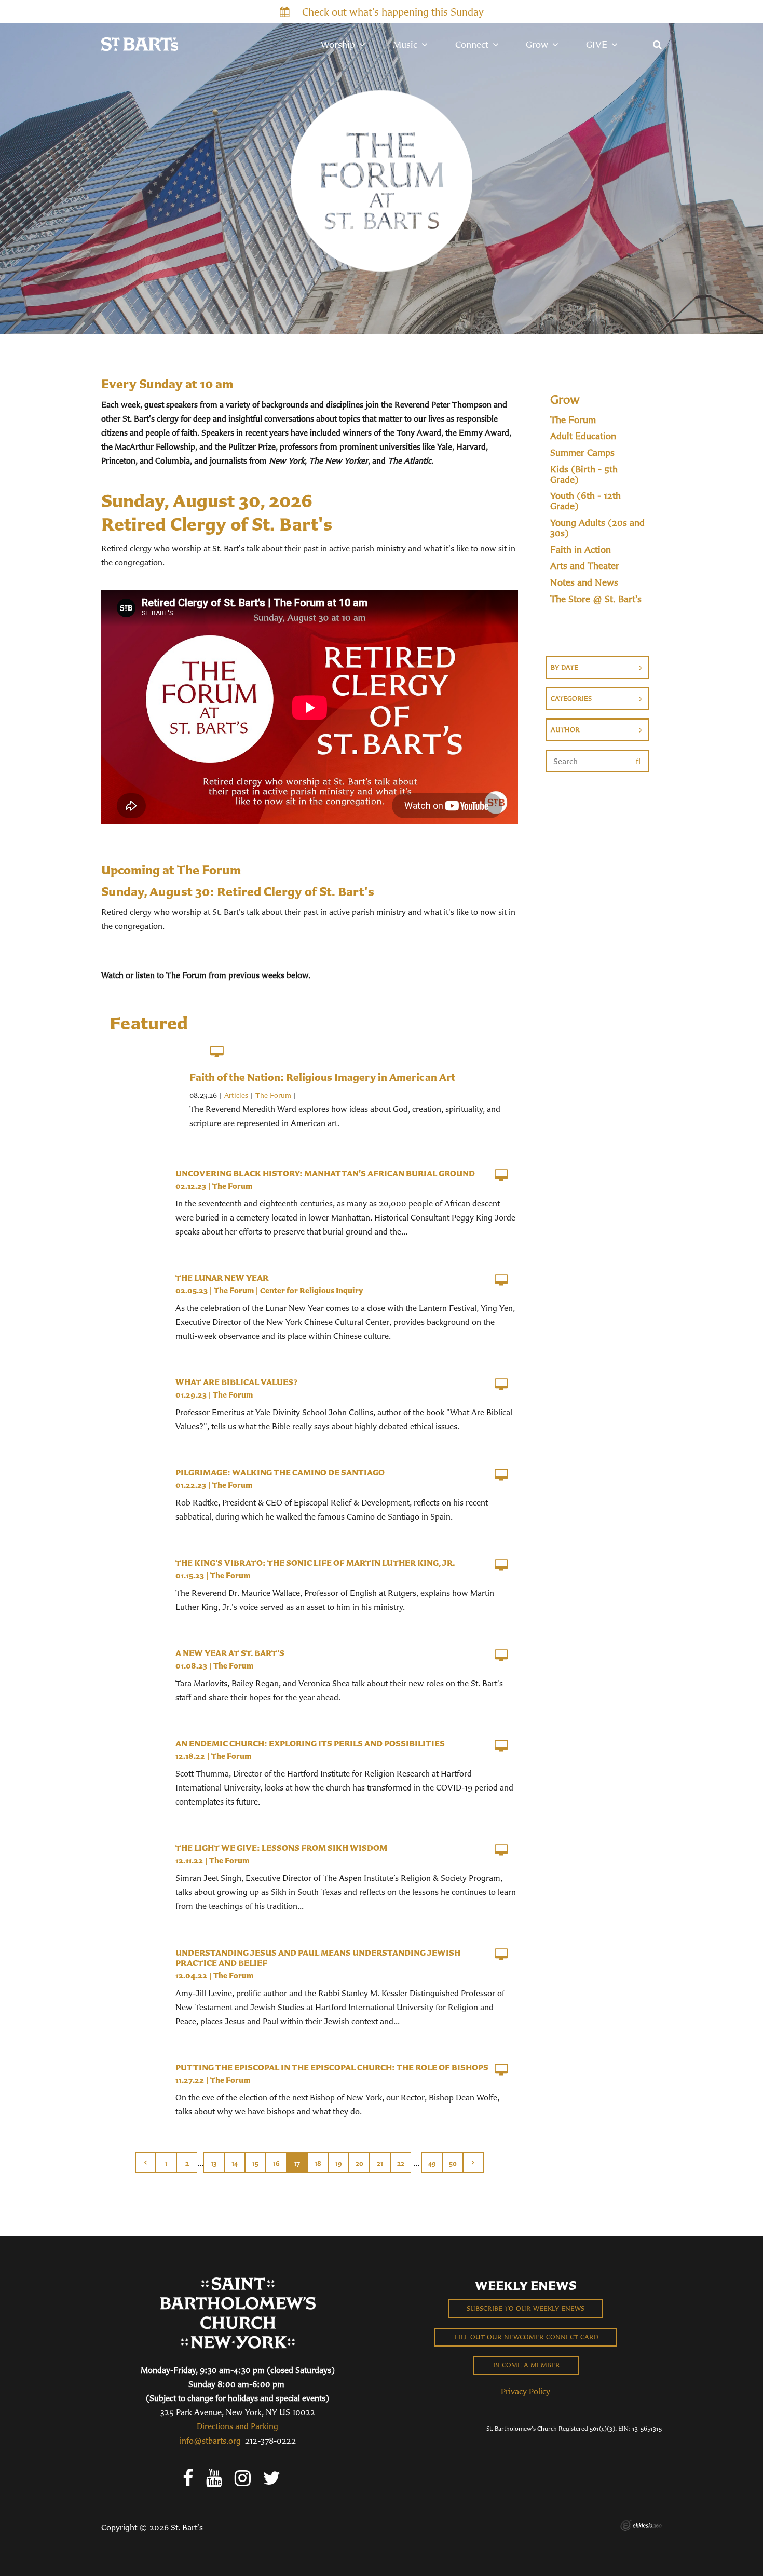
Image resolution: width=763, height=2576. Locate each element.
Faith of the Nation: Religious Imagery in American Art (322, 1077)
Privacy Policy (526, 2391)
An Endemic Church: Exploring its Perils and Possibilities (310, 1743)
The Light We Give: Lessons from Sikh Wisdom (281, 1848)
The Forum (273, 1095)
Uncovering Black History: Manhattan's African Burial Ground (325, 1173)
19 (339, 2164)
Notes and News (584, 582)
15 (255, 2164)
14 (235, 2164)
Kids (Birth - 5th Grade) (584, 474)
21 (380, 2164)
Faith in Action (581, 550)
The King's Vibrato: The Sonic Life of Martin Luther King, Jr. (315, 1563)
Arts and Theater (585, 566)
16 (276, 2164)
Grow (565, 399)
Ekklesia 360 (641, 2526)
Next (473, 2163)
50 (453, 2164)
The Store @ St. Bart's (596, 599)
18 (318, 2164)
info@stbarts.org (210, 2441)
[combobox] (597, 668)
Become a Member (526, 2365)
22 (401, 2164)
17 (297, 2164)
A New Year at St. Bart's (230, 1653)
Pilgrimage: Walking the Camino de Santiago (280, 1472)
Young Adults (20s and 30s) (597, 528)
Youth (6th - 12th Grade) (585, 501)
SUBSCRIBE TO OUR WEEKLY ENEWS (526, 2308)
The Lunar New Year (222, 1278)
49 (432, 2164)
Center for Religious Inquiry (311, 1290)
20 (359, 2164)
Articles (236, 1095)
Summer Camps (582, 453)
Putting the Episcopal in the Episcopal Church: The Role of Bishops (332, 2067)
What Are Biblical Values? (236, 1382)
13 (214, 2164)
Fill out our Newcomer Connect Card (526, 2337)
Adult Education (583, 436)
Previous (145, 2163)
